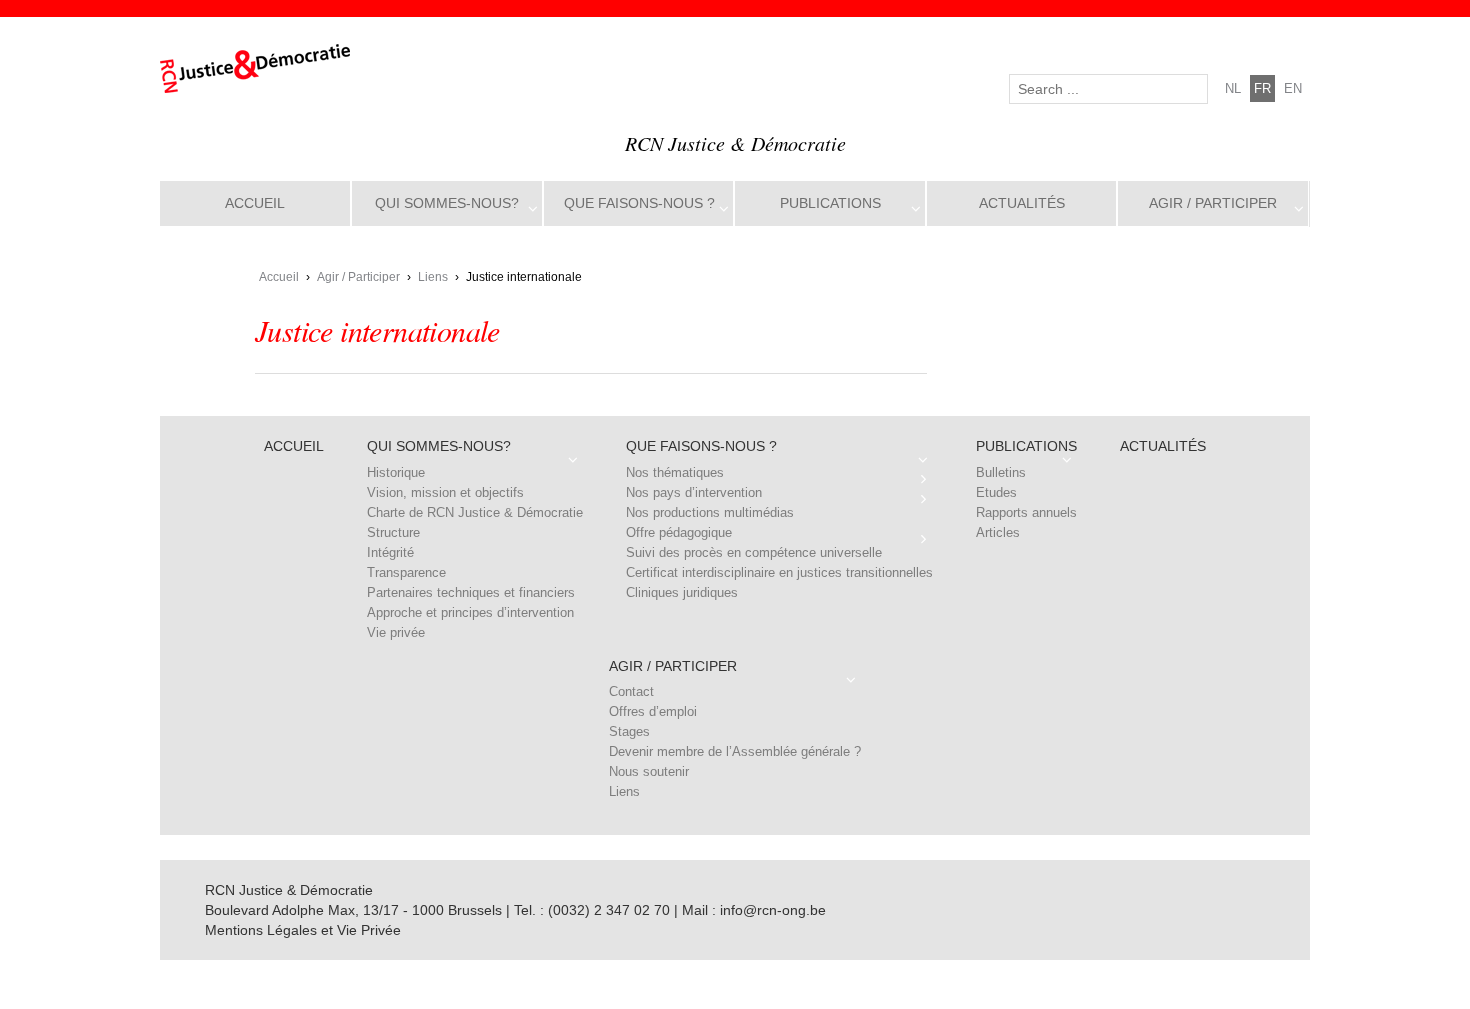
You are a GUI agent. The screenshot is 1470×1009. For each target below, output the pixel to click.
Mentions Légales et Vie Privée (303, 930)
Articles (998, 532)
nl (1233, 88)
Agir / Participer (1213, 203)
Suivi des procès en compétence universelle (754, 552)
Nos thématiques (675, 472)
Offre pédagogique (679, 532)
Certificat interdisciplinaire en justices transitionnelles (779, 572)
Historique (396, 472)
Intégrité (390, 552)
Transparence (406, 572)
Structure (393, 532)
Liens (433, 277)
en (1293, 88)
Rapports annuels (1026, 512)
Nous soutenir (649, 771)
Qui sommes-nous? (447, 203)
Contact (631, 691)
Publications (830, 203)
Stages (629, 731)
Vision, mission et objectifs (445, 492)
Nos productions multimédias (710, 512)
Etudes (996, 492)
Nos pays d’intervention (694, 492)
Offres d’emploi (653, 711)
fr (1262, 88)
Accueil (255, 203)
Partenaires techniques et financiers (471, 592)
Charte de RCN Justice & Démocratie (475, 512)
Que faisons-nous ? (639, 203)
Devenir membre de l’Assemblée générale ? (735, 751)
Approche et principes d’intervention (470, 612)
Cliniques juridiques (682, 592)
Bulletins (1001, 472)
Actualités (1022, 203)
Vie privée (396, 632)
